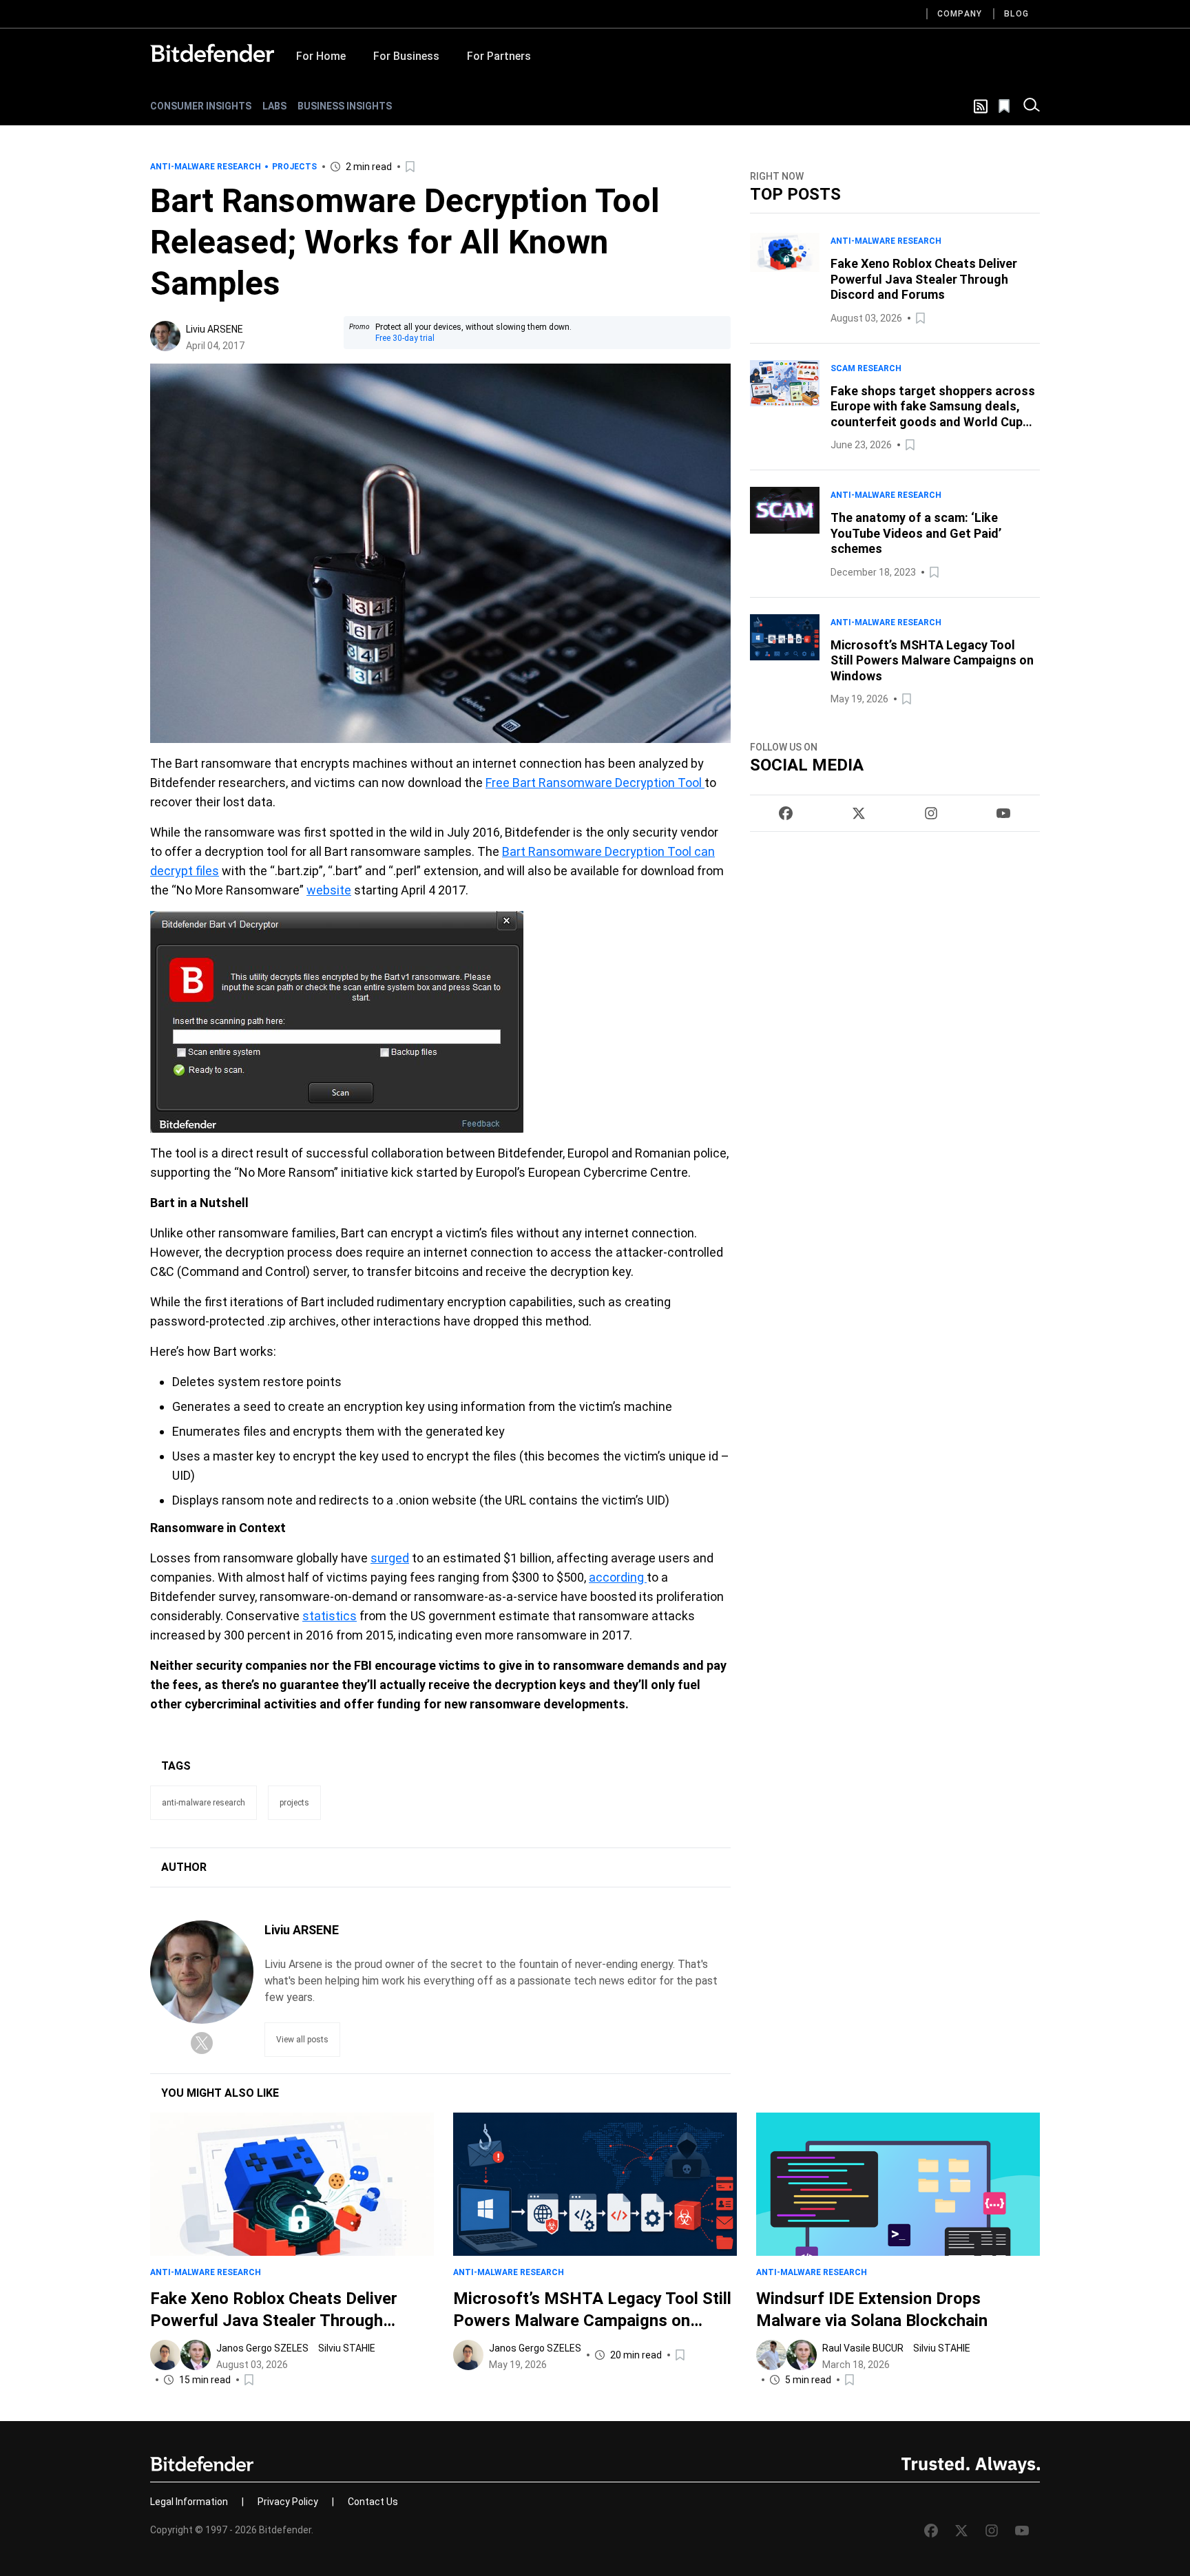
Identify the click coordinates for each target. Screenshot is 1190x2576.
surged (390, 1558)
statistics (330, 1616)
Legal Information (189, 2502)
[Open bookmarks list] (1005, 106)
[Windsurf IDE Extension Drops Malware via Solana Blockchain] (898, 2184)
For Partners (499, 56)
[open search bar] (1032, 106)
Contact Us (373, 2502)
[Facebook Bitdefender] (786, 813)
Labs (274, 106)
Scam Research (866, 368)
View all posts (302, 2040)
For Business (406, 56)
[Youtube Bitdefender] (1003, 813)
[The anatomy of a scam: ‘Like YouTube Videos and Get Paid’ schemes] (785, 534)
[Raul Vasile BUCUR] (771, 2355)
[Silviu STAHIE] (196, 2355)
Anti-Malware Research (206, 167)
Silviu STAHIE (347, 2348)
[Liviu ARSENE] (165, 336)
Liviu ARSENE (215, 329)
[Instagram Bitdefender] (931, 813)
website (329, 890)
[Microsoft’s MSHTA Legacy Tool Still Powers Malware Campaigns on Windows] (785, 661)
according (618, 1577)
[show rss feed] (981, 106)
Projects (294, 167)
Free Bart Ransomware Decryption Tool (595, 783)
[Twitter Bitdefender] (859, 813)
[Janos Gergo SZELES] (165, 2355)
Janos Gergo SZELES (262, 2348)
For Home (321, 56)
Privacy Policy (288, 2502)
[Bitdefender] (212, 53)
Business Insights (345, 106)
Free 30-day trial (405, 338)
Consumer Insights (201, 106)
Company (960, 14)
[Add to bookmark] (411, 167)
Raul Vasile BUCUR (863, 2348)
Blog (1016, 14)
